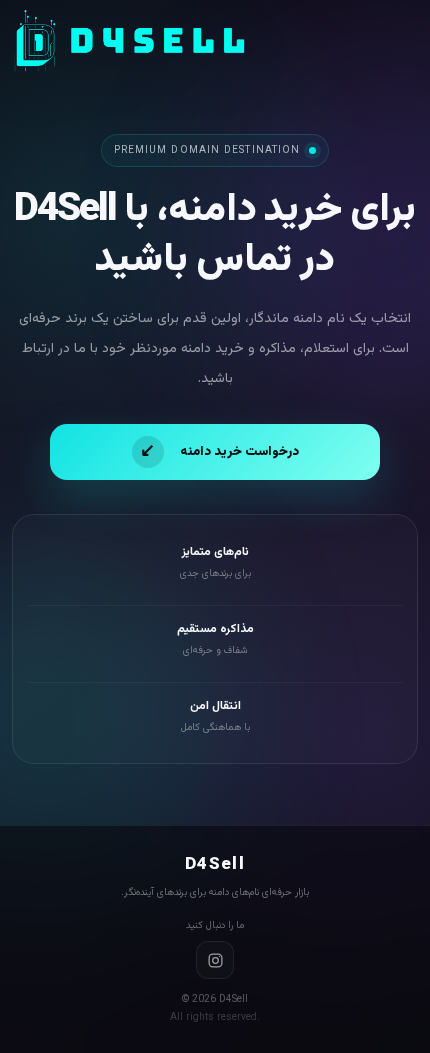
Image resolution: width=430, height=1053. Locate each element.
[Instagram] (215, 960)
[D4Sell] (129, 41)
